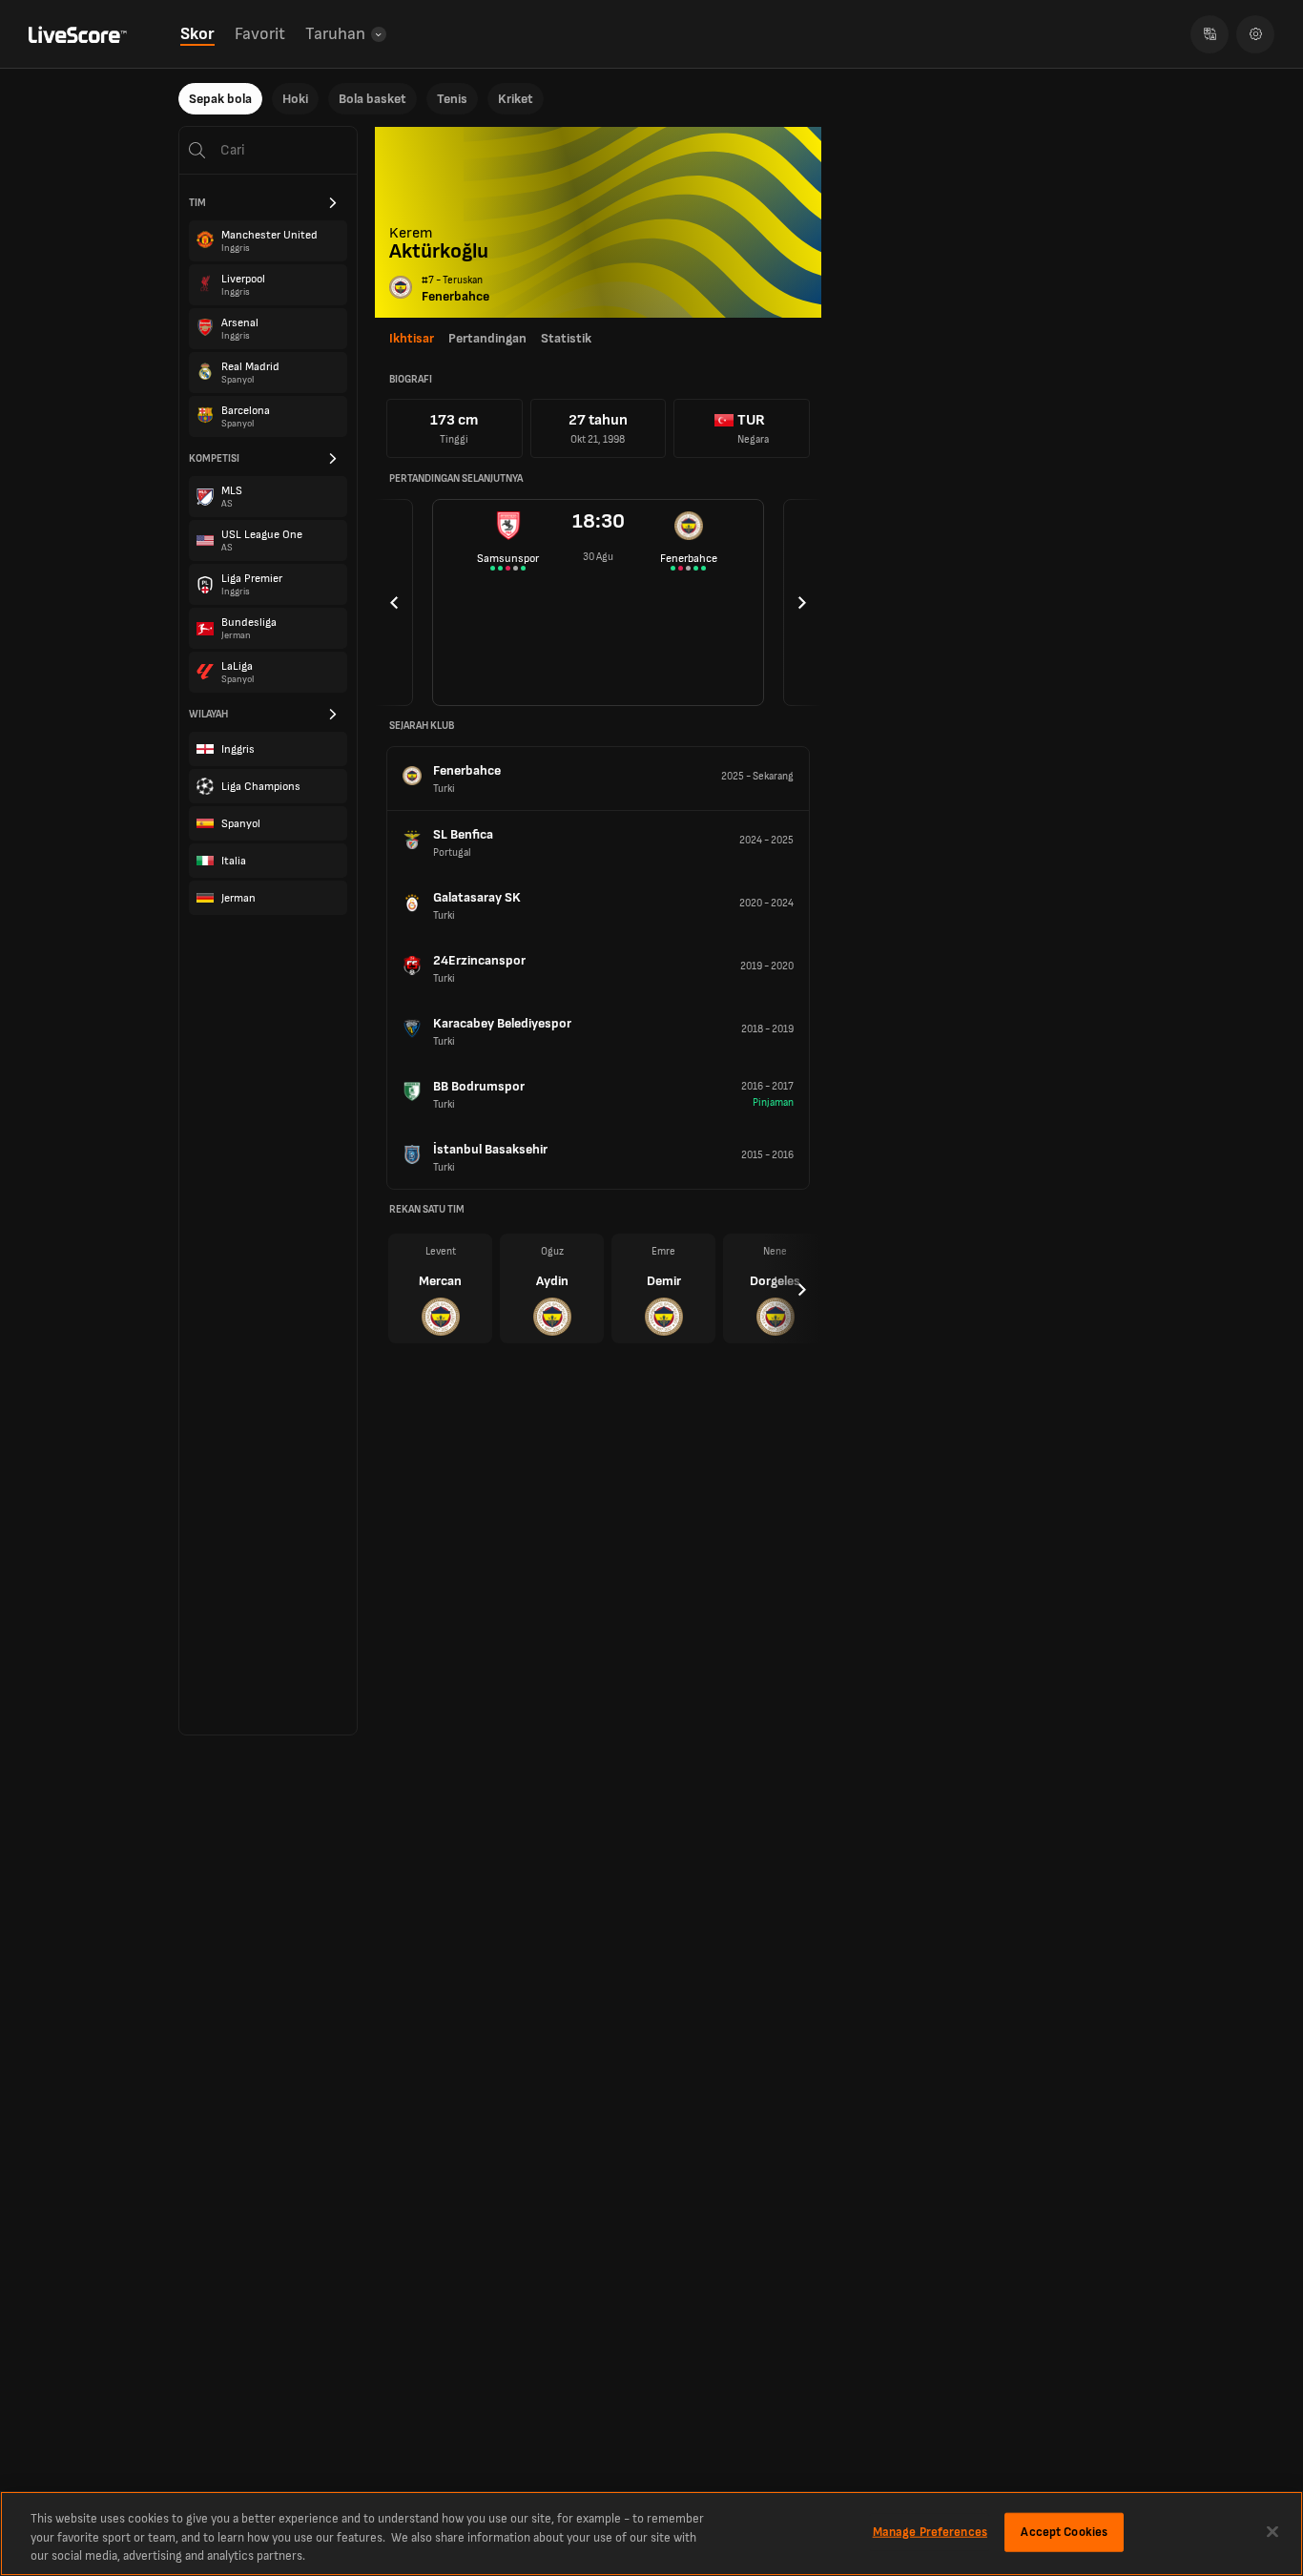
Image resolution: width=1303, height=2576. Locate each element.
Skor (197, 34)
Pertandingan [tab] (487, 338)
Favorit (260, 34)
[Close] (1272, 2531)
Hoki (295, 99)
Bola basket (372, 99)
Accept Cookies (1064, 2531)
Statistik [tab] (566, 338)
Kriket (516, 99)
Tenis (452, 99)
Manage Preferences (930, 2531)
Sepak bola (220, 99)
